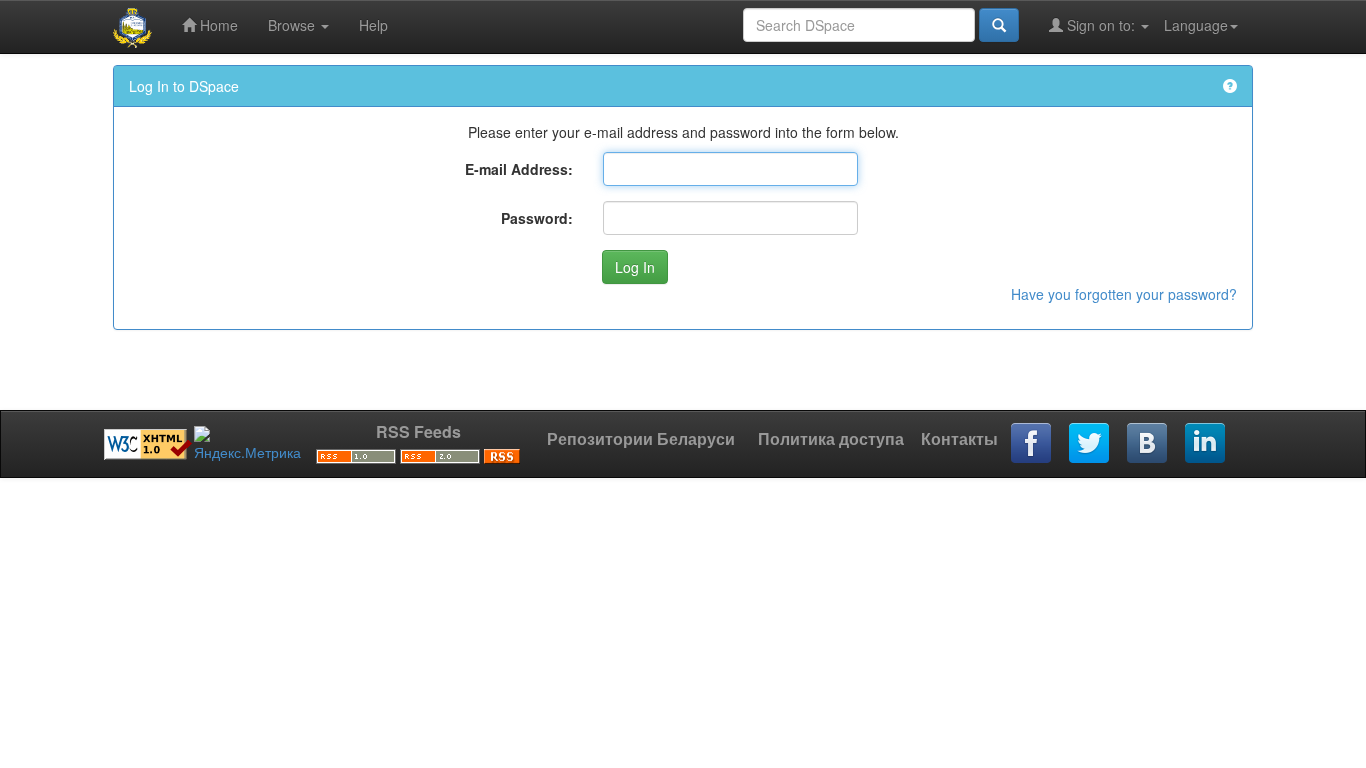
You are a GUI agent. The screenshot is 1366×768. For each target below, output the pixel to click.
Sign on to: (1101, 25)
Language (1196, 25)
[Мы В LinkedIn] (1206, 444)
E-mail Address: (519, 169)
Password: (537, 218)
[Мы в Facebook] (1032, 444)
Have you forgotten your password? (1124, 294)
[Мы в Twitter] (1090, 444)
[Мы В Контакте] (1148, 444)
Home (217, 25)
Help (373, 25)
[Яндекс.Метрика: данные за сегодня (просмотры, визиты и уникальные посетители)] (247, 444)
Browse (293, 25)
